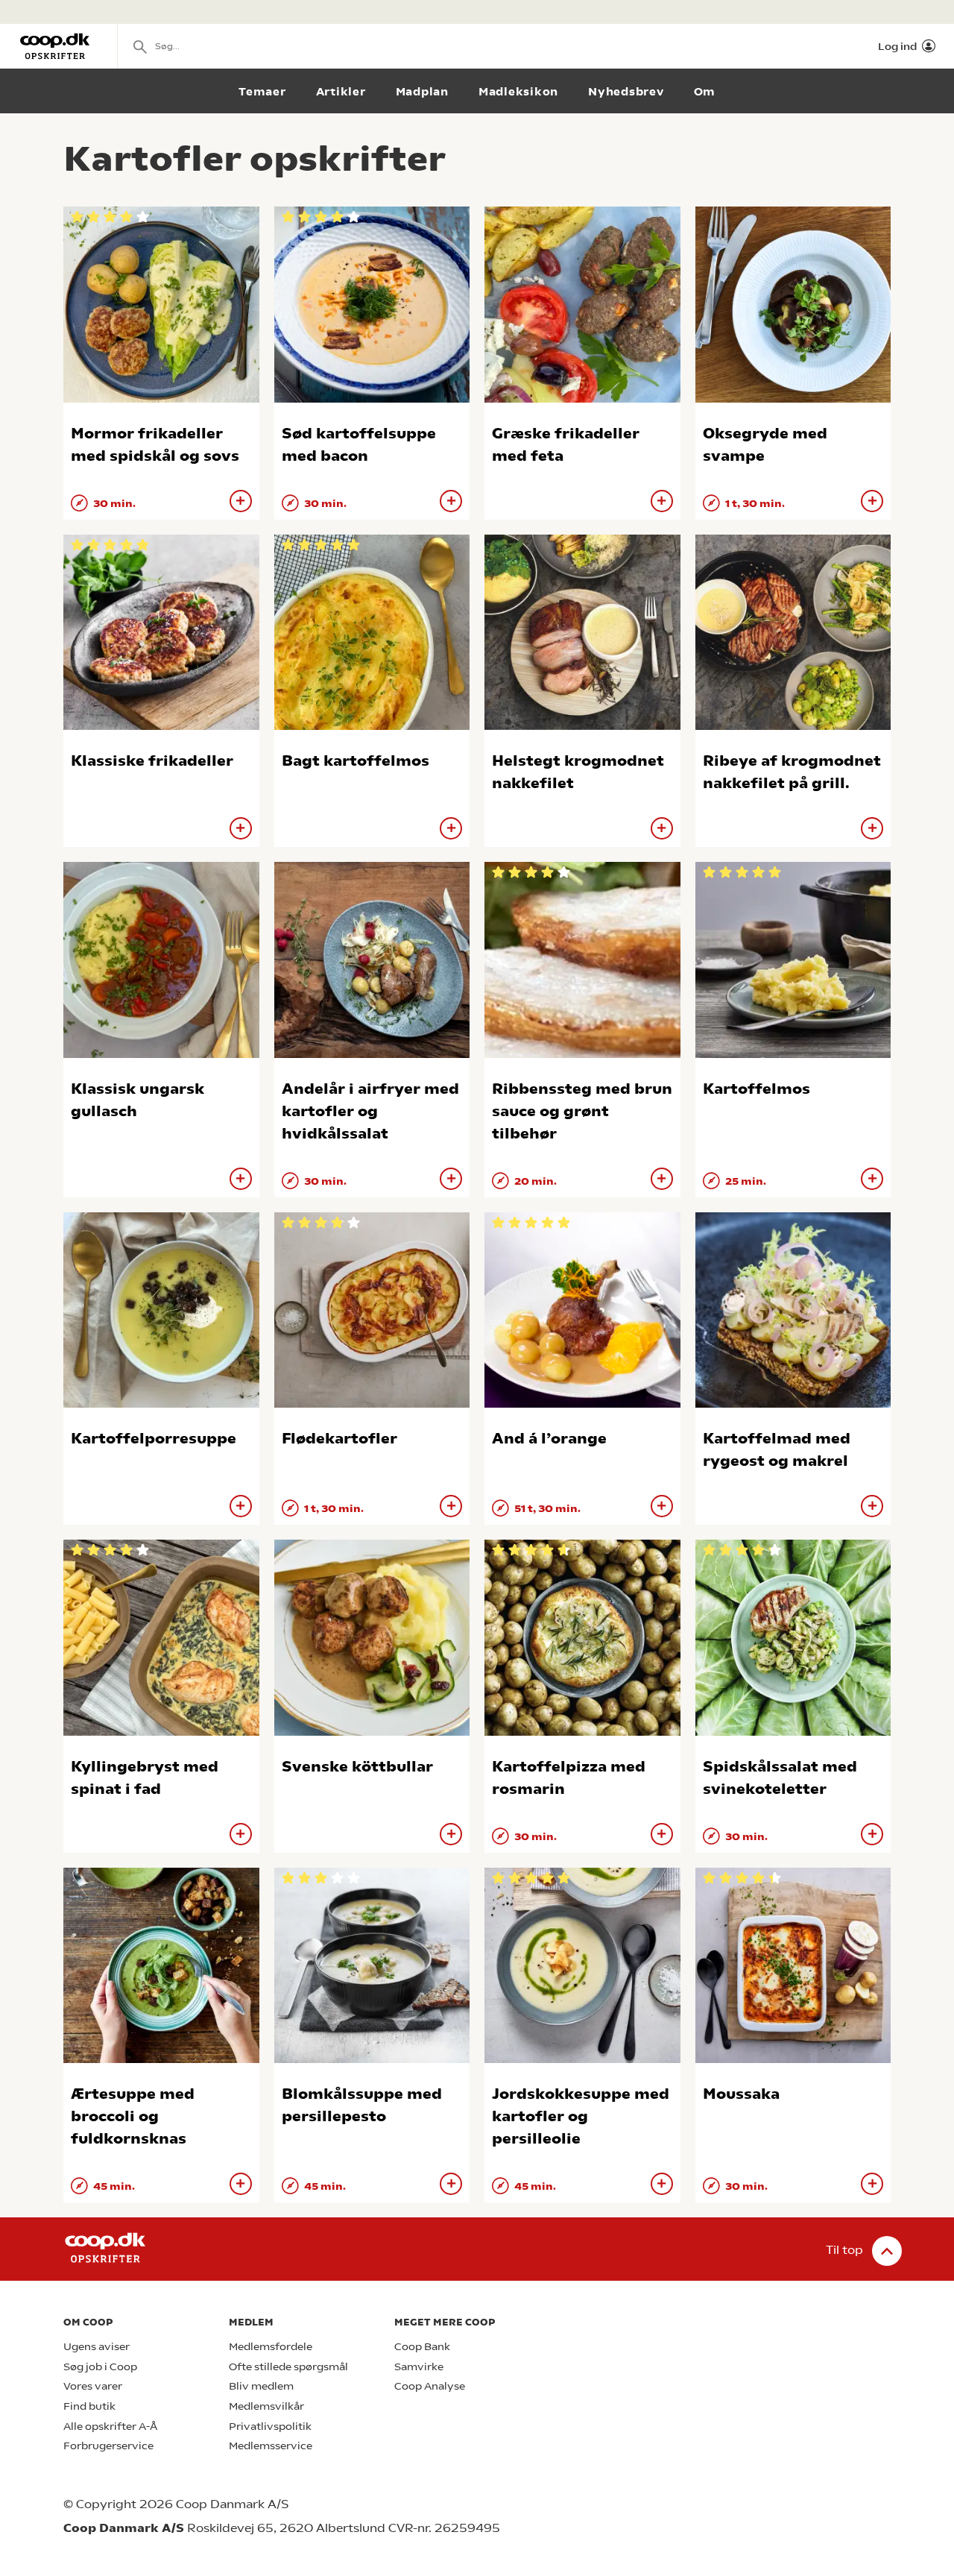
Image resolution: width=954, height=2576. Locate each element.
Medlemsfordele (271, 2347)
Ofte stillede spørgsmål (288, 2367)
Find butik (89, 2406)
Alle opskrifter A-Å (110, 2427)
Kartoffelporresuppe (154, 1439)
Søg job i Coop (100, 2367)
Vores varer (93, 2386)
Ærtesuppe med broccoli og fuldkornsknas (133, 2116)
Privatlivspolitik (270, 2427)
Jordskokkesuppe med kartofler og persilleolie (581, 2116)
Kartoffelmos (756, 1089)
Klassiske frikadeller (152, 761)
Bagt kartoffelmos (356, 761)
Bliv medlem (261, 2386)
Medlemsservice (271, 2446)
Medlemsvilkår (266, 2406)
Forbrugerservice (108, 2446)
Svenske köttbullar (357, 1767)
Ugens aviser (97, 2347)
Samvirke (419, 2367)
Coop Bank (422, 2347)
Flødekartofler (339, 1439)
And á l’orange (549, 1439)
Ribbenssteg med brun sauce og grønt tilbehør (582, 1111)
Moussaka (741, 2094)
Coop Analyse (430, 2386)
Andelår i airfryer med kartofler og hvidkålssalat (370, 1111)
